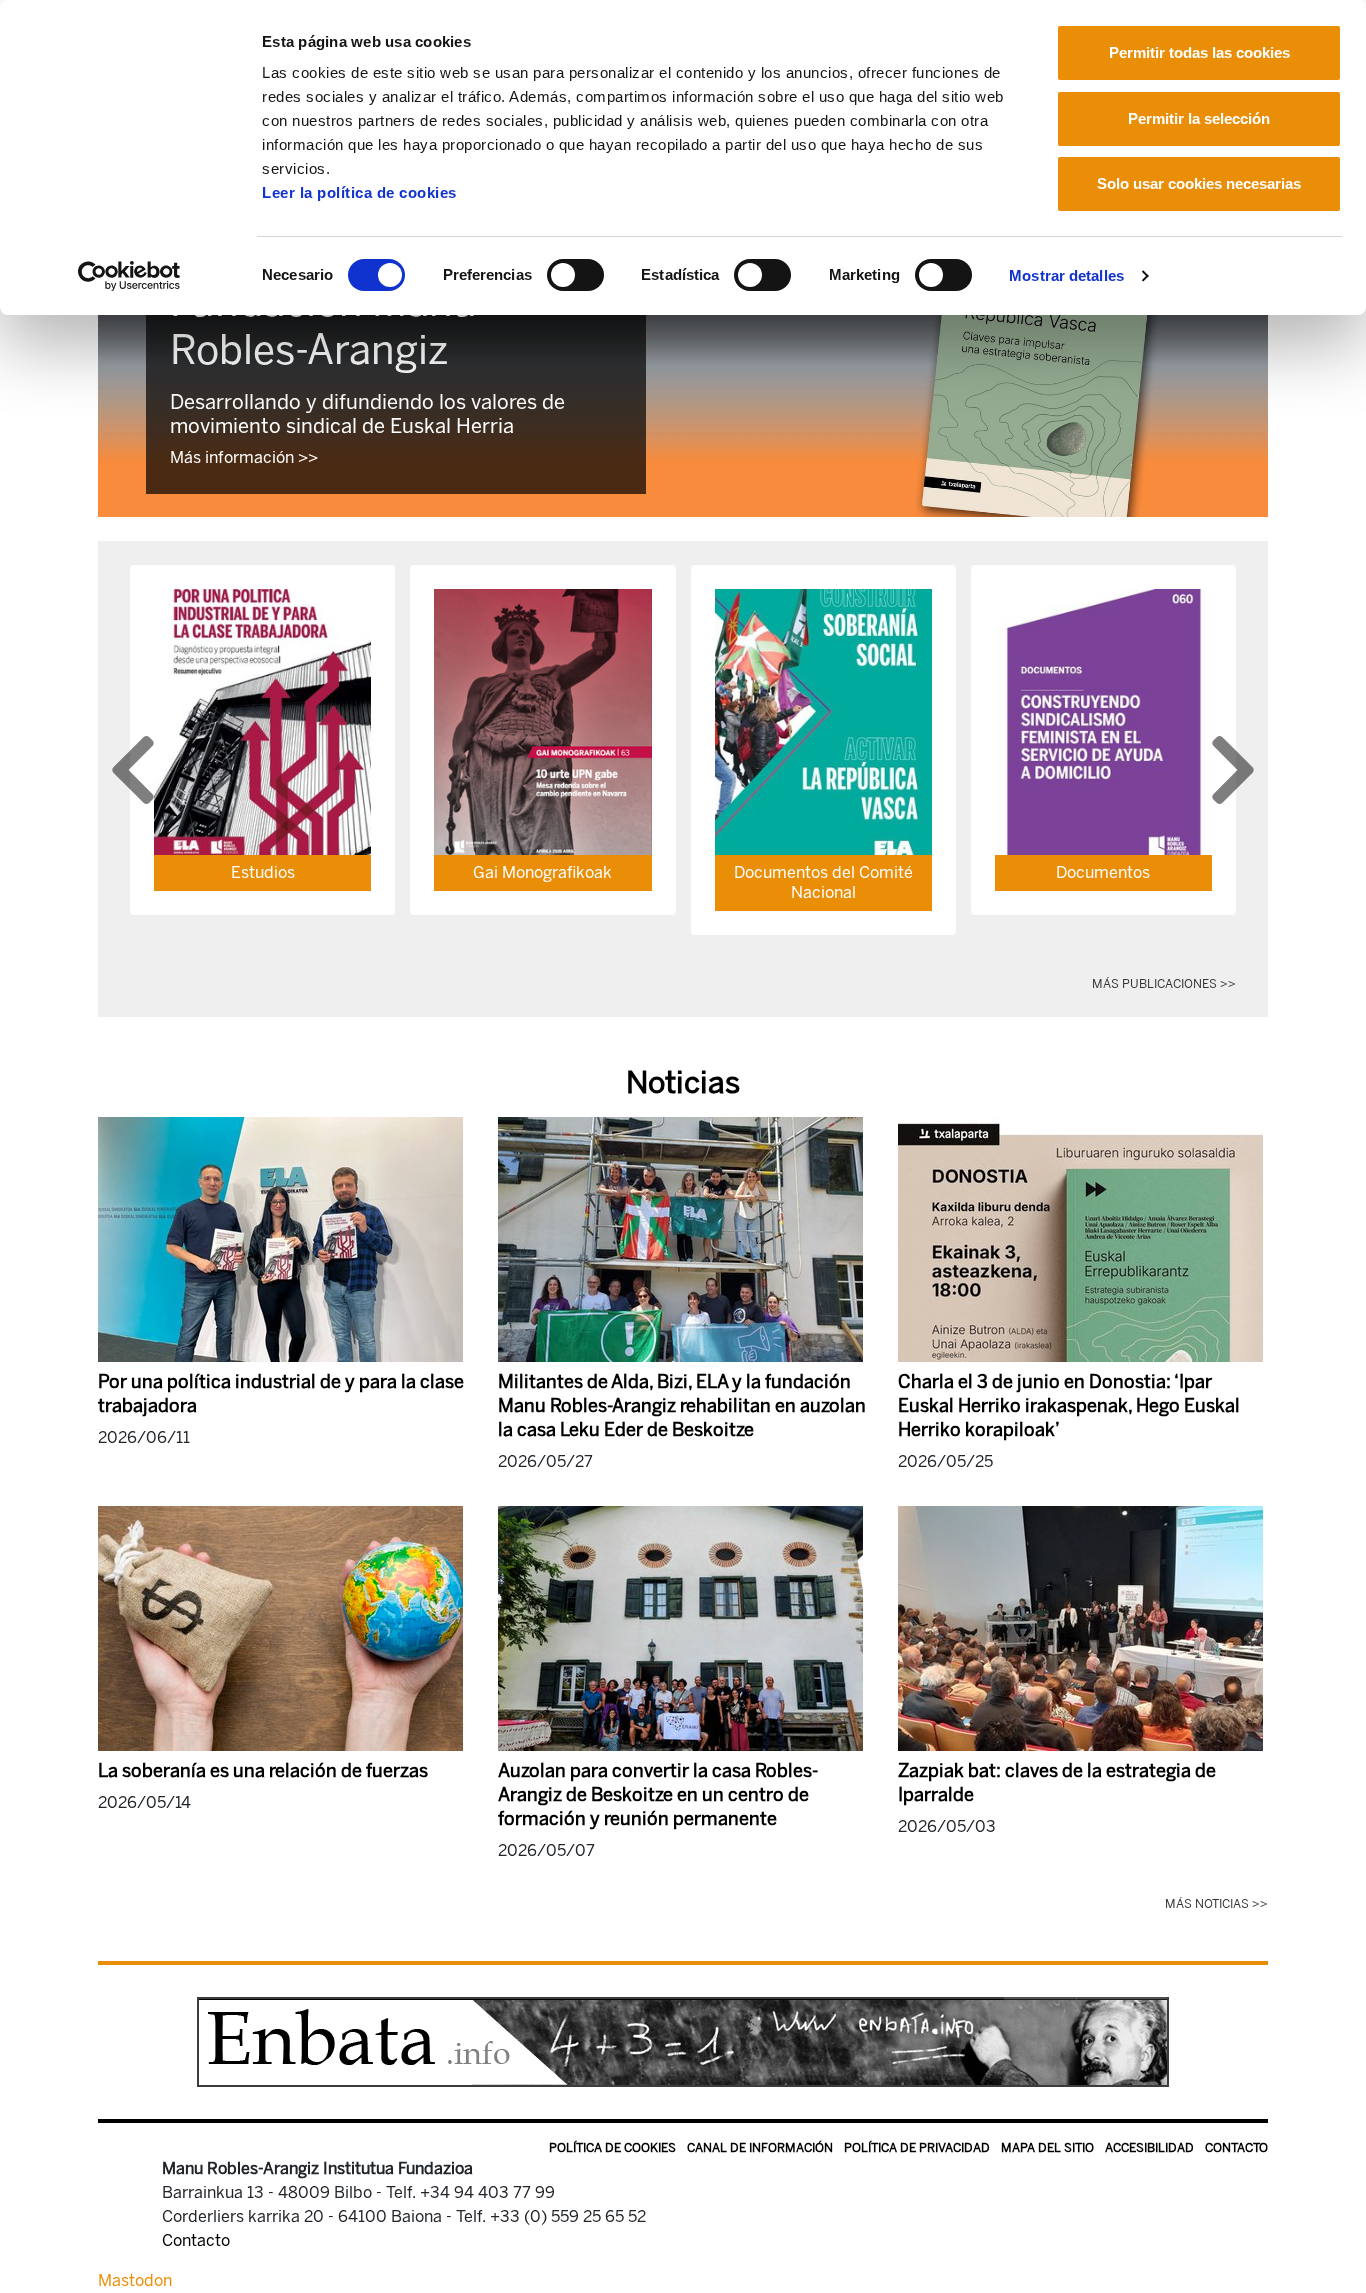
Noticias (683, 1083)
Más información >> (244, 457)
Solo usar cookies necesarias (1199, 183)
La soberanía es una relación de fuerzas (263, 1771)
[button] (133, 770)
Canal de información (760, 2148)
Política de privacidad (917, 2148)
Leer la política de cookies (359, 192)
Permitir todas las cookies (1199, 52)
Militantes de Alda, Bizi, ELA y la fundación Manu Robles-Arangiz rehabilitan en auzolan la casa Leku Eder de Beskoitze (682, 1406)
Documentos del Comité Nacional (823, 882)
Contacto (1236, 2148)
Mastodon (135, 2280)
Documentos (1103, 872)
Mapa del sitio (1047, 2148)
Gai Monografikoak (542, 872)
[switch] (575, 275)
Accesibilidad (1149, 2148)
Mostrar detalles (1066, 275)
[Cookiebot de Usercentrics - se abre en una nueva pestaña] (129, 276)
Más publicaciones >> (1164, 984)
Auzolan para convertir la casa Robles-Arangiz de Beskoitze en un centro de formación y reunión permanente (658, 1795)
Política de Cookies (612, 2148)
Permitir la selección (1199, 118)
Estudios (263, 872)
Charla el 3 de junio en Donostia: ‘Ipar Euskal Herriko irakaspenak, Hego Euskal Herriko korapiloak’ (1069, 1406)
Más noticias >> (1216, 1904)
